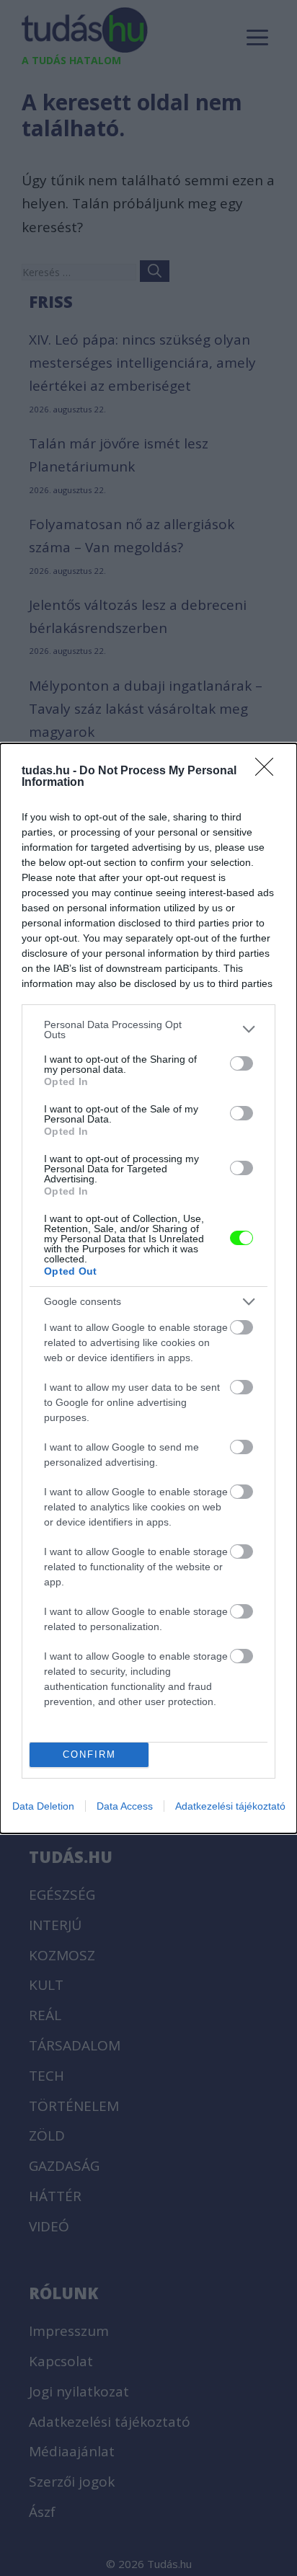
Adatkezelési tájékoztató (230, 1806)
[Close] (269, 771)
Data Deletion (43, 1806)
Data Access (125, 1806)
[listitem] (148, 1030)
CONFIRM (89, 1754)
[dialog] (148, 1288)
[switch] (241, 1063)
